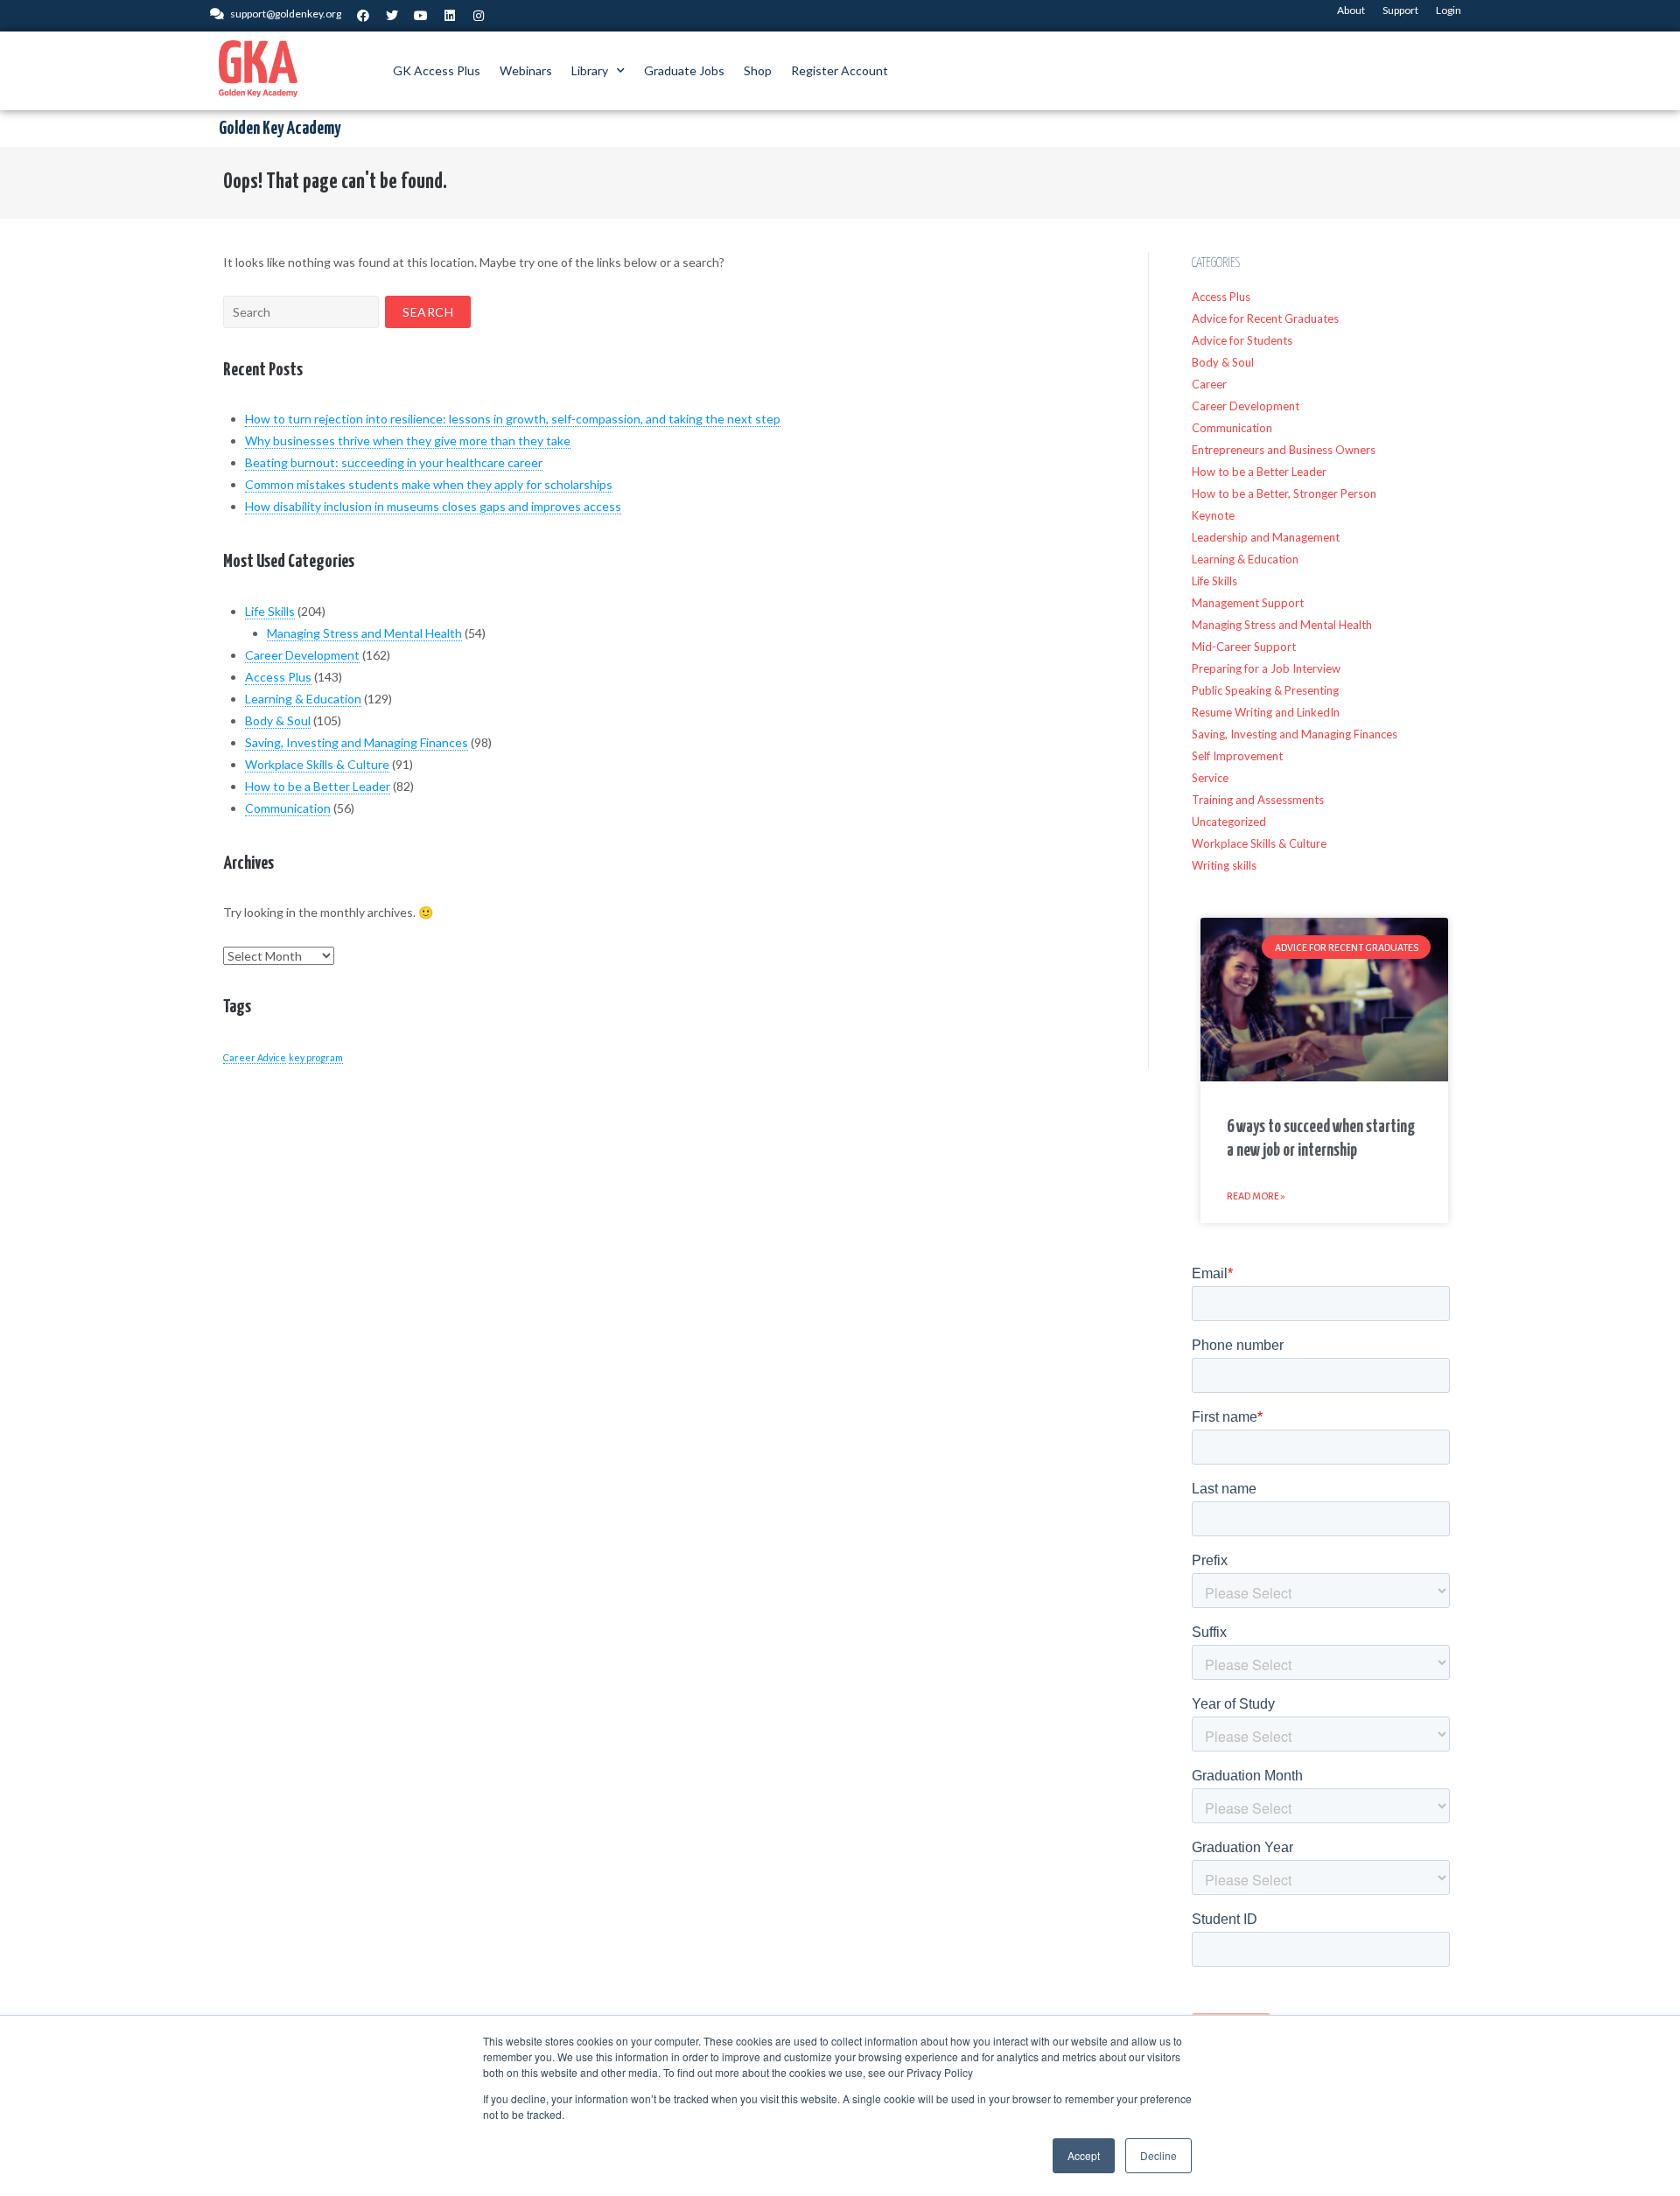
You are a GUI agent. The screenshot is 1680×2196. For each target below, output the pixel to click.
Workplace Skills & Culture (317, 764)
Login (1449, 10)
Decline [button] (1158, 2155)
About (1351, 10)
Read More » (1256, 1196)
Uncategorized (1229, 822)
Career (1209, 384)
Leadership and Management (1266, 537)
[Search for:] (301, 312)
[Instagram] (479, 16)
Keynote (1213, 515)
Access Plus (278, 677)
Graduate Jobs (684, 70)
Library (590, 70)
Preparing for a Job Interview (1266, 668)
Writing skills (1224, 865)
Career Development (302, 655)
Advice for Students (1242, 340)
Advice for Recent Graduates (1265, 318)
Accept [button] (1084, 2155)
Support (1400, 10)
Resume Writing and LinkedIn (1266, 712)
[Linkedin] (450, 16)
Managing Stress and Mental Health (364, 633)
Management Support (1248, 603)
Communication (288, 808)
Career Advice (255, 1057)
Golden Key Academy (280, 129)
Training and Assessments (1258, 800)
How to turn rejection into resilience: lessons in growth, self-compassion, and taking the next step (513, 419)
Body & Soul (278, 720)
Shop (758, 70)
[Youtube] (421, 16)
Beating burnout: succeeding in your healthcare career (394, 462)
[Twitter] (392, 16)
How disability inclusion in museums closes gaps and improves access (433, 506)
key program (316, 1057)
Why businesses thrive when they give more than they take (408, 441)
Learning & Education (303, 699)
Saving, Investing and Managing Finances (357, 742)
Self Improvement (1237, 756)
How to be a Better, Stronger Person (1284, 493)
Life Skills (270, 611)
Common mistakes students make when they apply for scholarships (429, 484)
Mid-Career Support (1244, 647)
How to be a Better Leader (318, 786)
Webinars (526, 70)
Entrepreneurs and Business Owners (1284, 450)
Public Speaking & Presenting (1265, 690)
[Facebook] (363, 16)
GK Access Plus (437, 70)
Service (1210, 778)
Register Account (840, 70)
